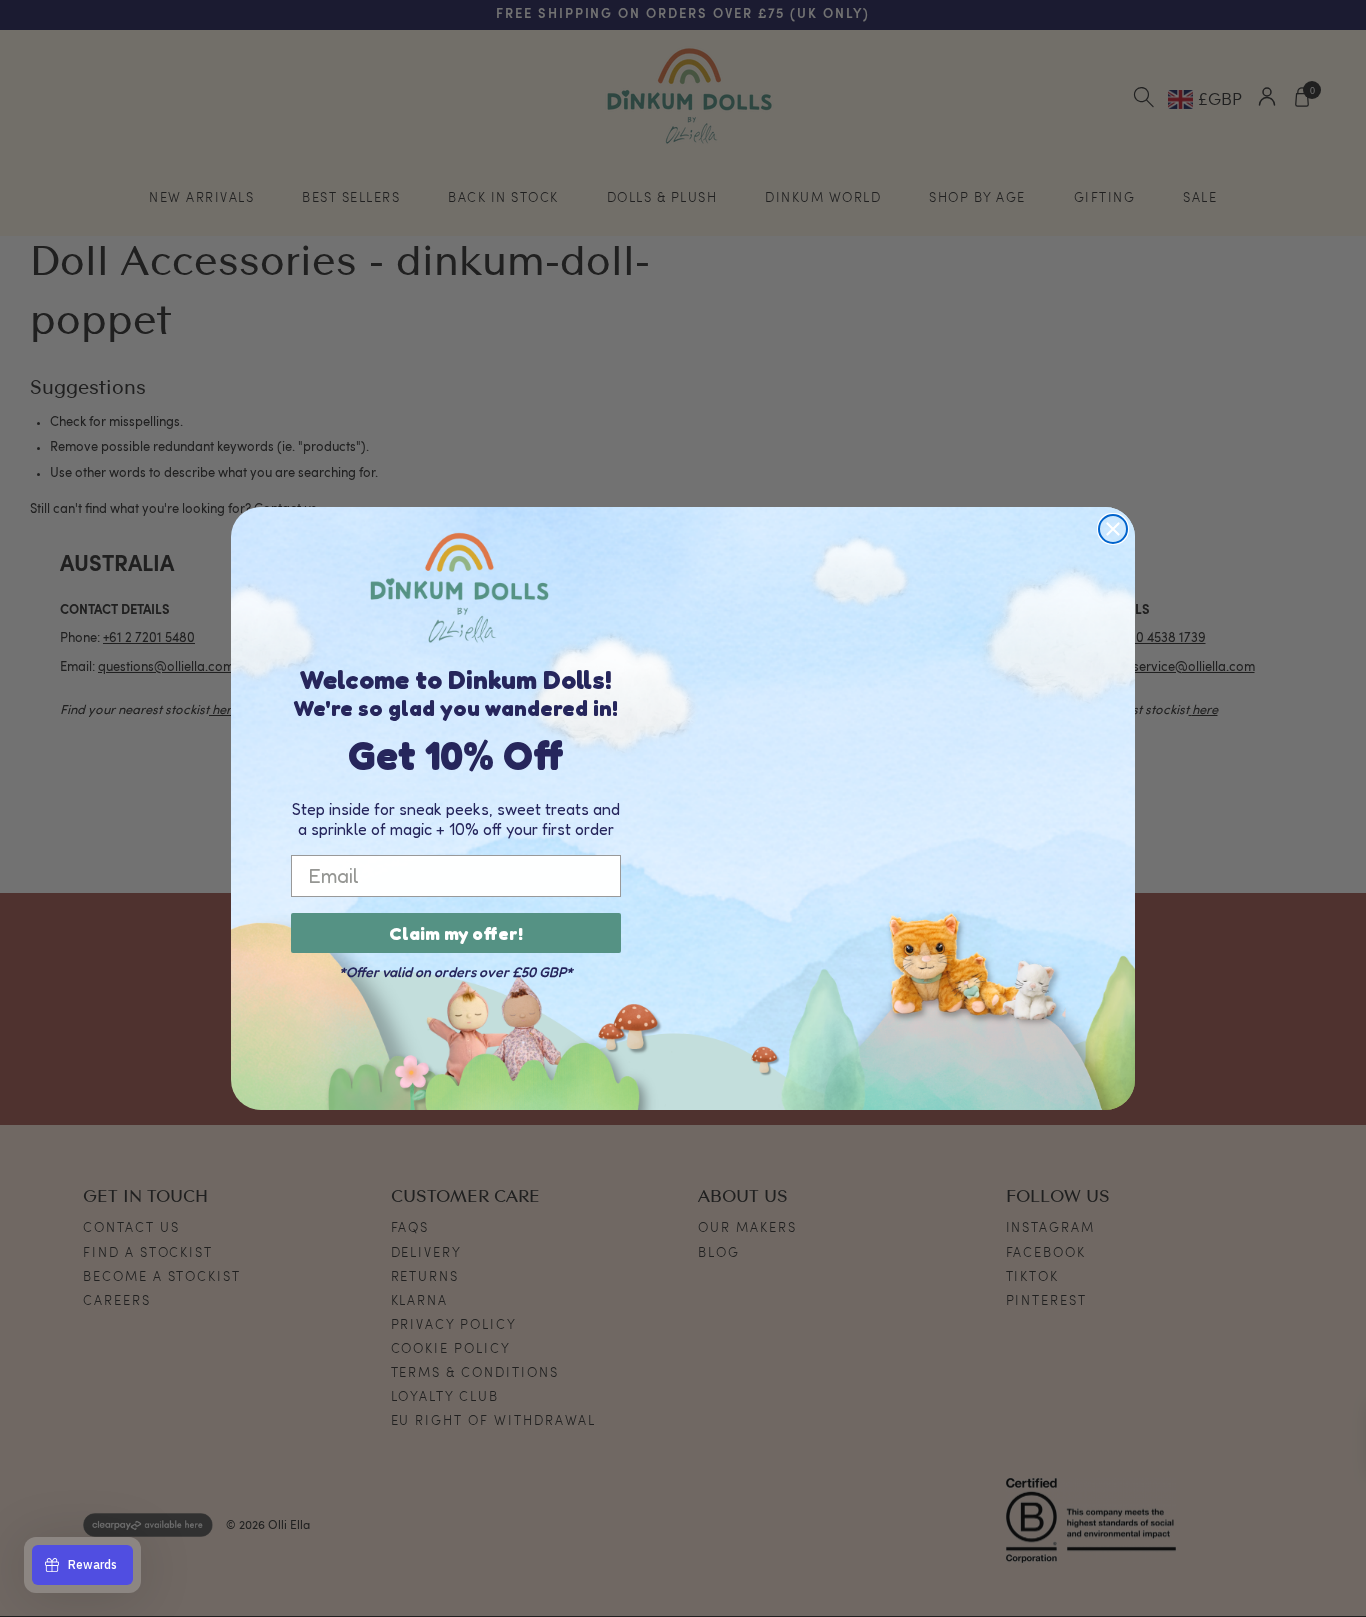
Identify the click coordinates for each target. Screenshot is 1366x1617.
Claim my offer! (456, 933)
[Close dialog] (1113, 529)
